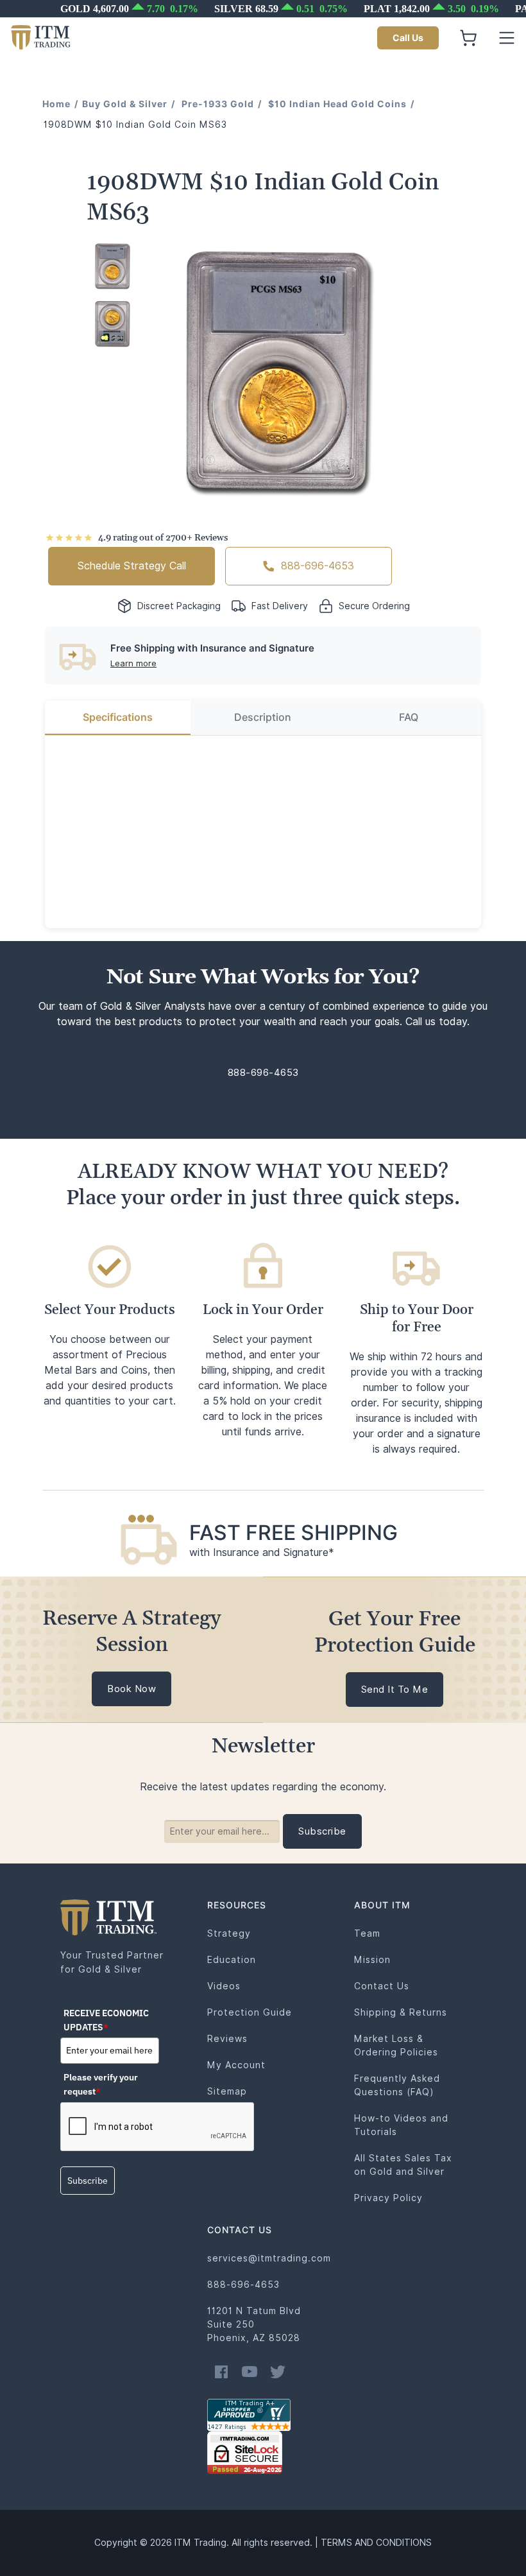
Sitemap (227, 2091)
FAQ (409, 717)
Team (367, 1933)
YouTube (250, 2372)
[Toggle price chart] (264, 9)
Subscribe (88, 2181)
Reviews (227, 2039)
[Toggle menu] (507, 38)
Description (263, 717)
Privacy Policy (388, 2198)
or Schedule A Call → (263, 1108)
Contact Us (382, 1986)
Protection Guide (250, 2012)
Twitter (278, 2372)
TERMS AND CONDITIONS (376, 2543)
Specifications (118, 717)
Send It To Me (395, 1690)
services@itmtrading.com (269, 2258)
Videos (224, 1986)
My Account (236, 2065)
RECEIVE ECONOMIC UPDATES (106, 2020)
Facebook (221, 2372)
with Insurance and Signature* (262, 1552)
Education (232, 1960)
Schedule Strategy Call (132, 566)
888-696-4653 (318, 566)
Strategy (229, 1933)
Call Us (408, 38)
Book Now (131, 1689)
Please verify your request (101, 2084)
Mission (372, 1960)
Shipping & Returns (401, 2012)
